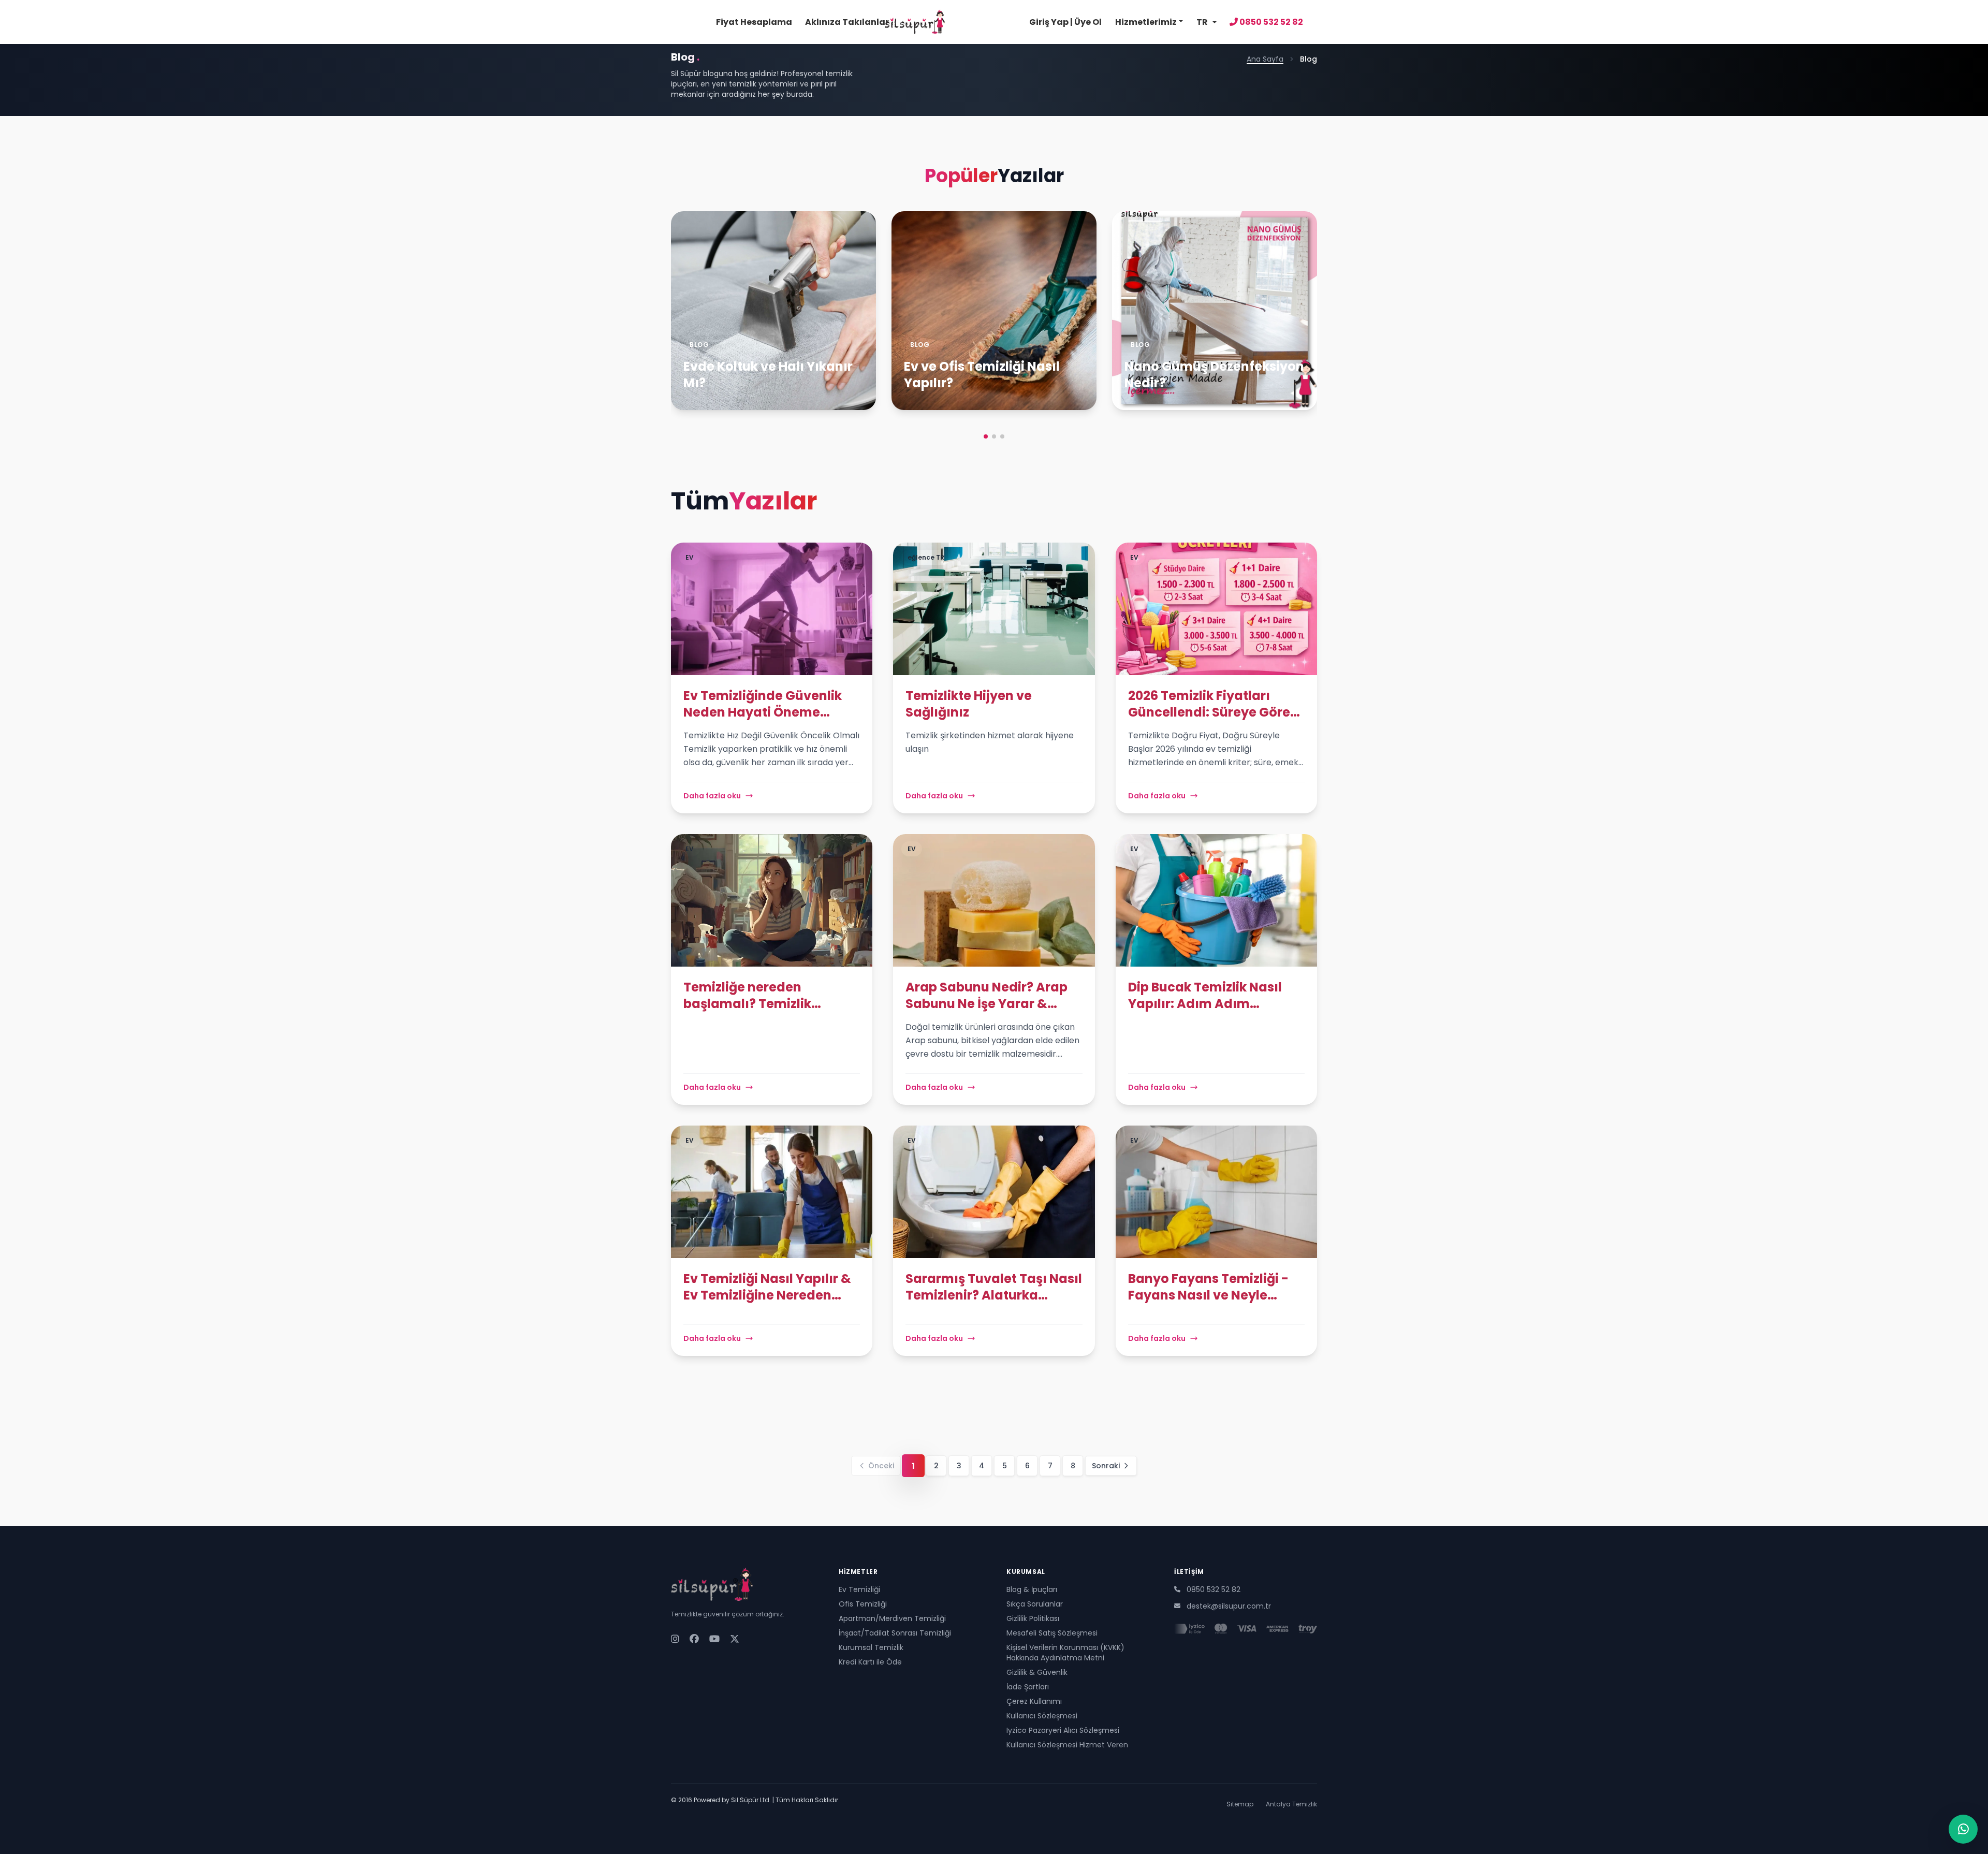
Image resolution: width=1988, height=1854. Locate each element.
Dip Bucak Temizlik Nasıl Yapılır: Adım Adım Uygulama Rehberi (1205, 996)
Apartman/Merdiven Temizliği (892, 1618)
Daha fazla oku (712, 796)
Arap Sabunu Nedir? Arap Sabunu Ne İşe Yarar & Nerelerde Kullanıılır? (986, 996)
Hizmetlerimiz (1146, 22)
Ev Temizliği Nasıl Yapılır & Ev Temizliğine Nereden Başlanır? (767, 1287)
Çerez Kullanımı (1034, 1701)
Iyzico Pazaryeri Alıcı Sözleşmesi (1063, 1730)
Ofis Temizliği (863, 1604)
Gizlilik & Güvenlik (1037, 1672)
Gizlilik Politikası (1033, 1618)
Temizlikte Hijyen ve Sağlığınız (969, 704)
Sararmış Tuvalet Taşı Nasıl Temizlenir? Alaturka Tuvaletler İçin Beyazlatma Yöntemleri (994, 1287)
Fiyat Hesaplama (754, 22)
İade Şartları (1028, 1687)
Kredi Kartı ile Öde (870, 1662)
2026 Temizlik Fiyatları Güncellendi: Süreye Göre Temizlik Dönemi (1209, 704)
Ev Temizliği (859, 1589)
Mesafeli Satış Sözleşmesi (1052, 1633)
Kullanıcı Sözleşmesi (1042, 1716)
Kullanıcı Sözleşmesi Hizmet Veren (1067, 1745)
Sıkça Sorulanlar (1035, 1604)
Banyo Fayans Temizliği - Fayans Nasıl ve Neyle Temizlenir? (1208, 1287)
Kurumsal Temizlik (871, 1647)
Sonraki (1106, 1466)
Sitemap (1240, 1804)
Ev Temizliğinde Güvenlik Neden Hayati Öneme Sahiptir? (763, 704)
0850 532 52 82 (1270, 22)
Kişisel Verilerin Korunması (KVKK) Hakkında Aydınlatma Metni (1065, 1653)
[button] (986, 436)
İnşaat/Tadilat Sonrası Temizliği (895, 1633)
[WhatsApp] (1963, 1829)
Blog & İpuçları (1032, 1589)
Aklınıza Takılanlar (847, 22)
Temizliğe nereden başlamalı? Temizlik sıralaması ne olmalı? (753, 996)
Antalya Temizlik (1291, 1804)
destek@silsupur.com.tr (1229, 1606)
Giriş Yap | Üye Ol (1065, 22)
